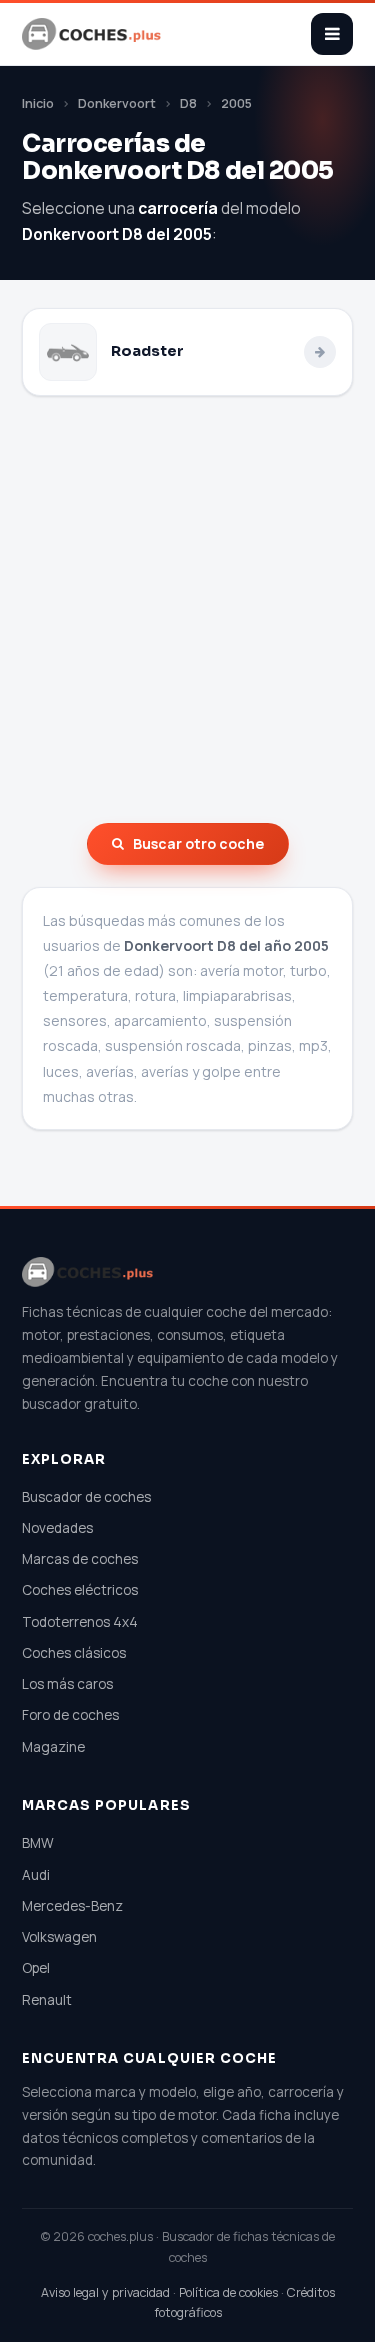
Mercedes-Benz (72, 1906)
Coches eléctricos (80, 1590)
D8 (188, 103)
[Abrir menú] (332, 34)
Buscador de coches (86, 1497)
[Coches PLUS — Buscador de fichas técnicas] (93, 34)
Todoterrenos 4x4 (80, 1622)
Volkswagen (59, 1937)
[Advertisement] (187, 609)
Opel (36, 1968)
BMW (38, 1843)
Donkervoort (117, 103)
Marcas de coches (80, 1559)
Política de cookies (228, 2292)
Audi (36, 1875)
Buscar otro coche (198, 843)
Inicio (38, 103)
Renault (47, 2000)
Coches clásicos (74, 1653)
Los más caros (67, 1684)
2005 (236, 103)
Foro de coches (70, 1715)
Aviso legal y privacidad (105, 2292)
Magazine (53, 1747)
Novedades (57, 1528)
